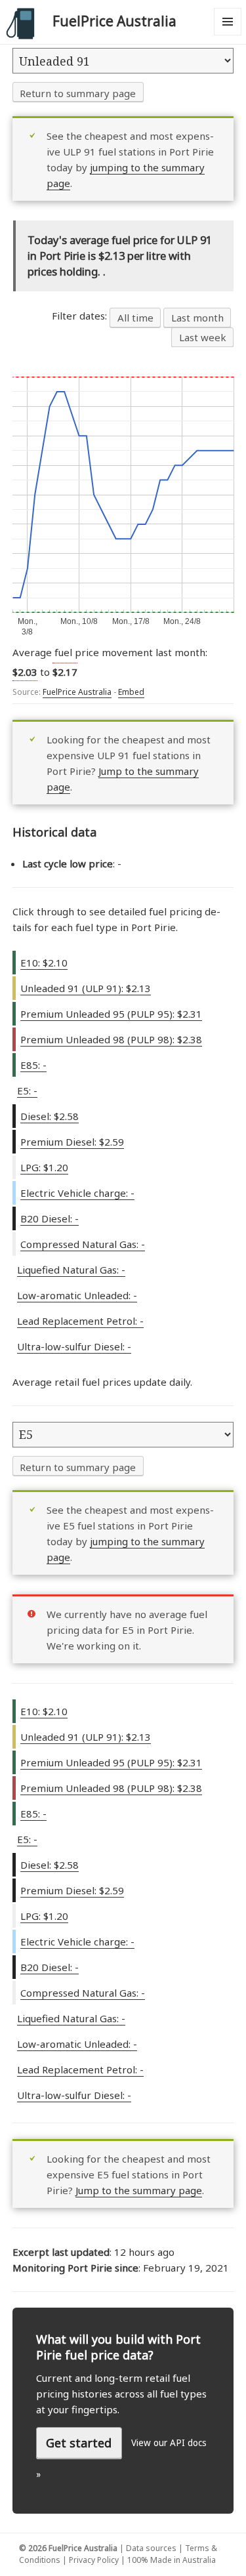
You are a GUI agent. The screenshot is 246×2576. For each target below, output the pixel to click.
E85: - (33, 1065)
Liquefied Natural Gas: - (71, 1270)
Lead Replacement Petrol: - (80, 1321)
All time (135, 318)
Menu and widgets (228, 35)
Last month (197, 318)
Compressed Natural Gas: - (83, 1244)
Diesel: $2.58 (50, 1116)
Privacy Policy (94, 2560)
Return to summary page (78, 93)
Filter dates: (81, 316)
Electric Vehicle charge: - (77, 1193)
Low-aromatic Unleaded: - (77, 1295)
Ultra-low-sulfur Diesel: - (74, 1346)
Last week (203, 337)
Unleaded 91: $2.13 (86, 988)
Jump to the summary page (139, 2190)
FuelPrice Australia (114, 21)
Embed (131, 692)
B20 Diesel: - (50, 1218)
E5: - (27, 1091)
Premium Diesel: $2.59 (72, 1142)
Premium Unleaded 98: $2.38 (111, 1039)
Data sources (151, 2548)
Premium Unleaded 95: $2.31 (111, 1014)
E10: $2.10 (44, 963)
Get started (79, 2443)
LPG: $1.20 (44, 1167)
